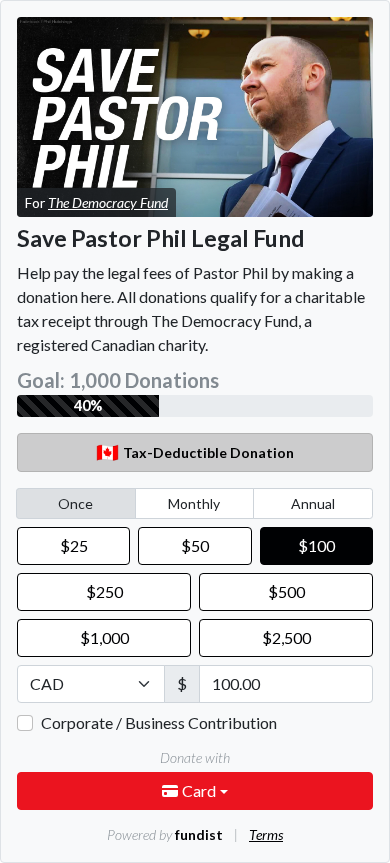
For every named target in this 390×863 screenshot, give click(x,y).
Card (200, 790)
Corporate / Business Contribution (159, 722)
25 (74, 545)
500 (286, 591)
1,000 (104, 637)
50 (195, 545)
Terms (266, 834)
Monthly (194, 503)
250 (104, 591)
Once (75, 503)
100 (316, 545)
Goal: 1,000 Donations (118, 380)
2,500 (286, 637)
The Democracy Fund (108, 202)
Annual (313, 503)
